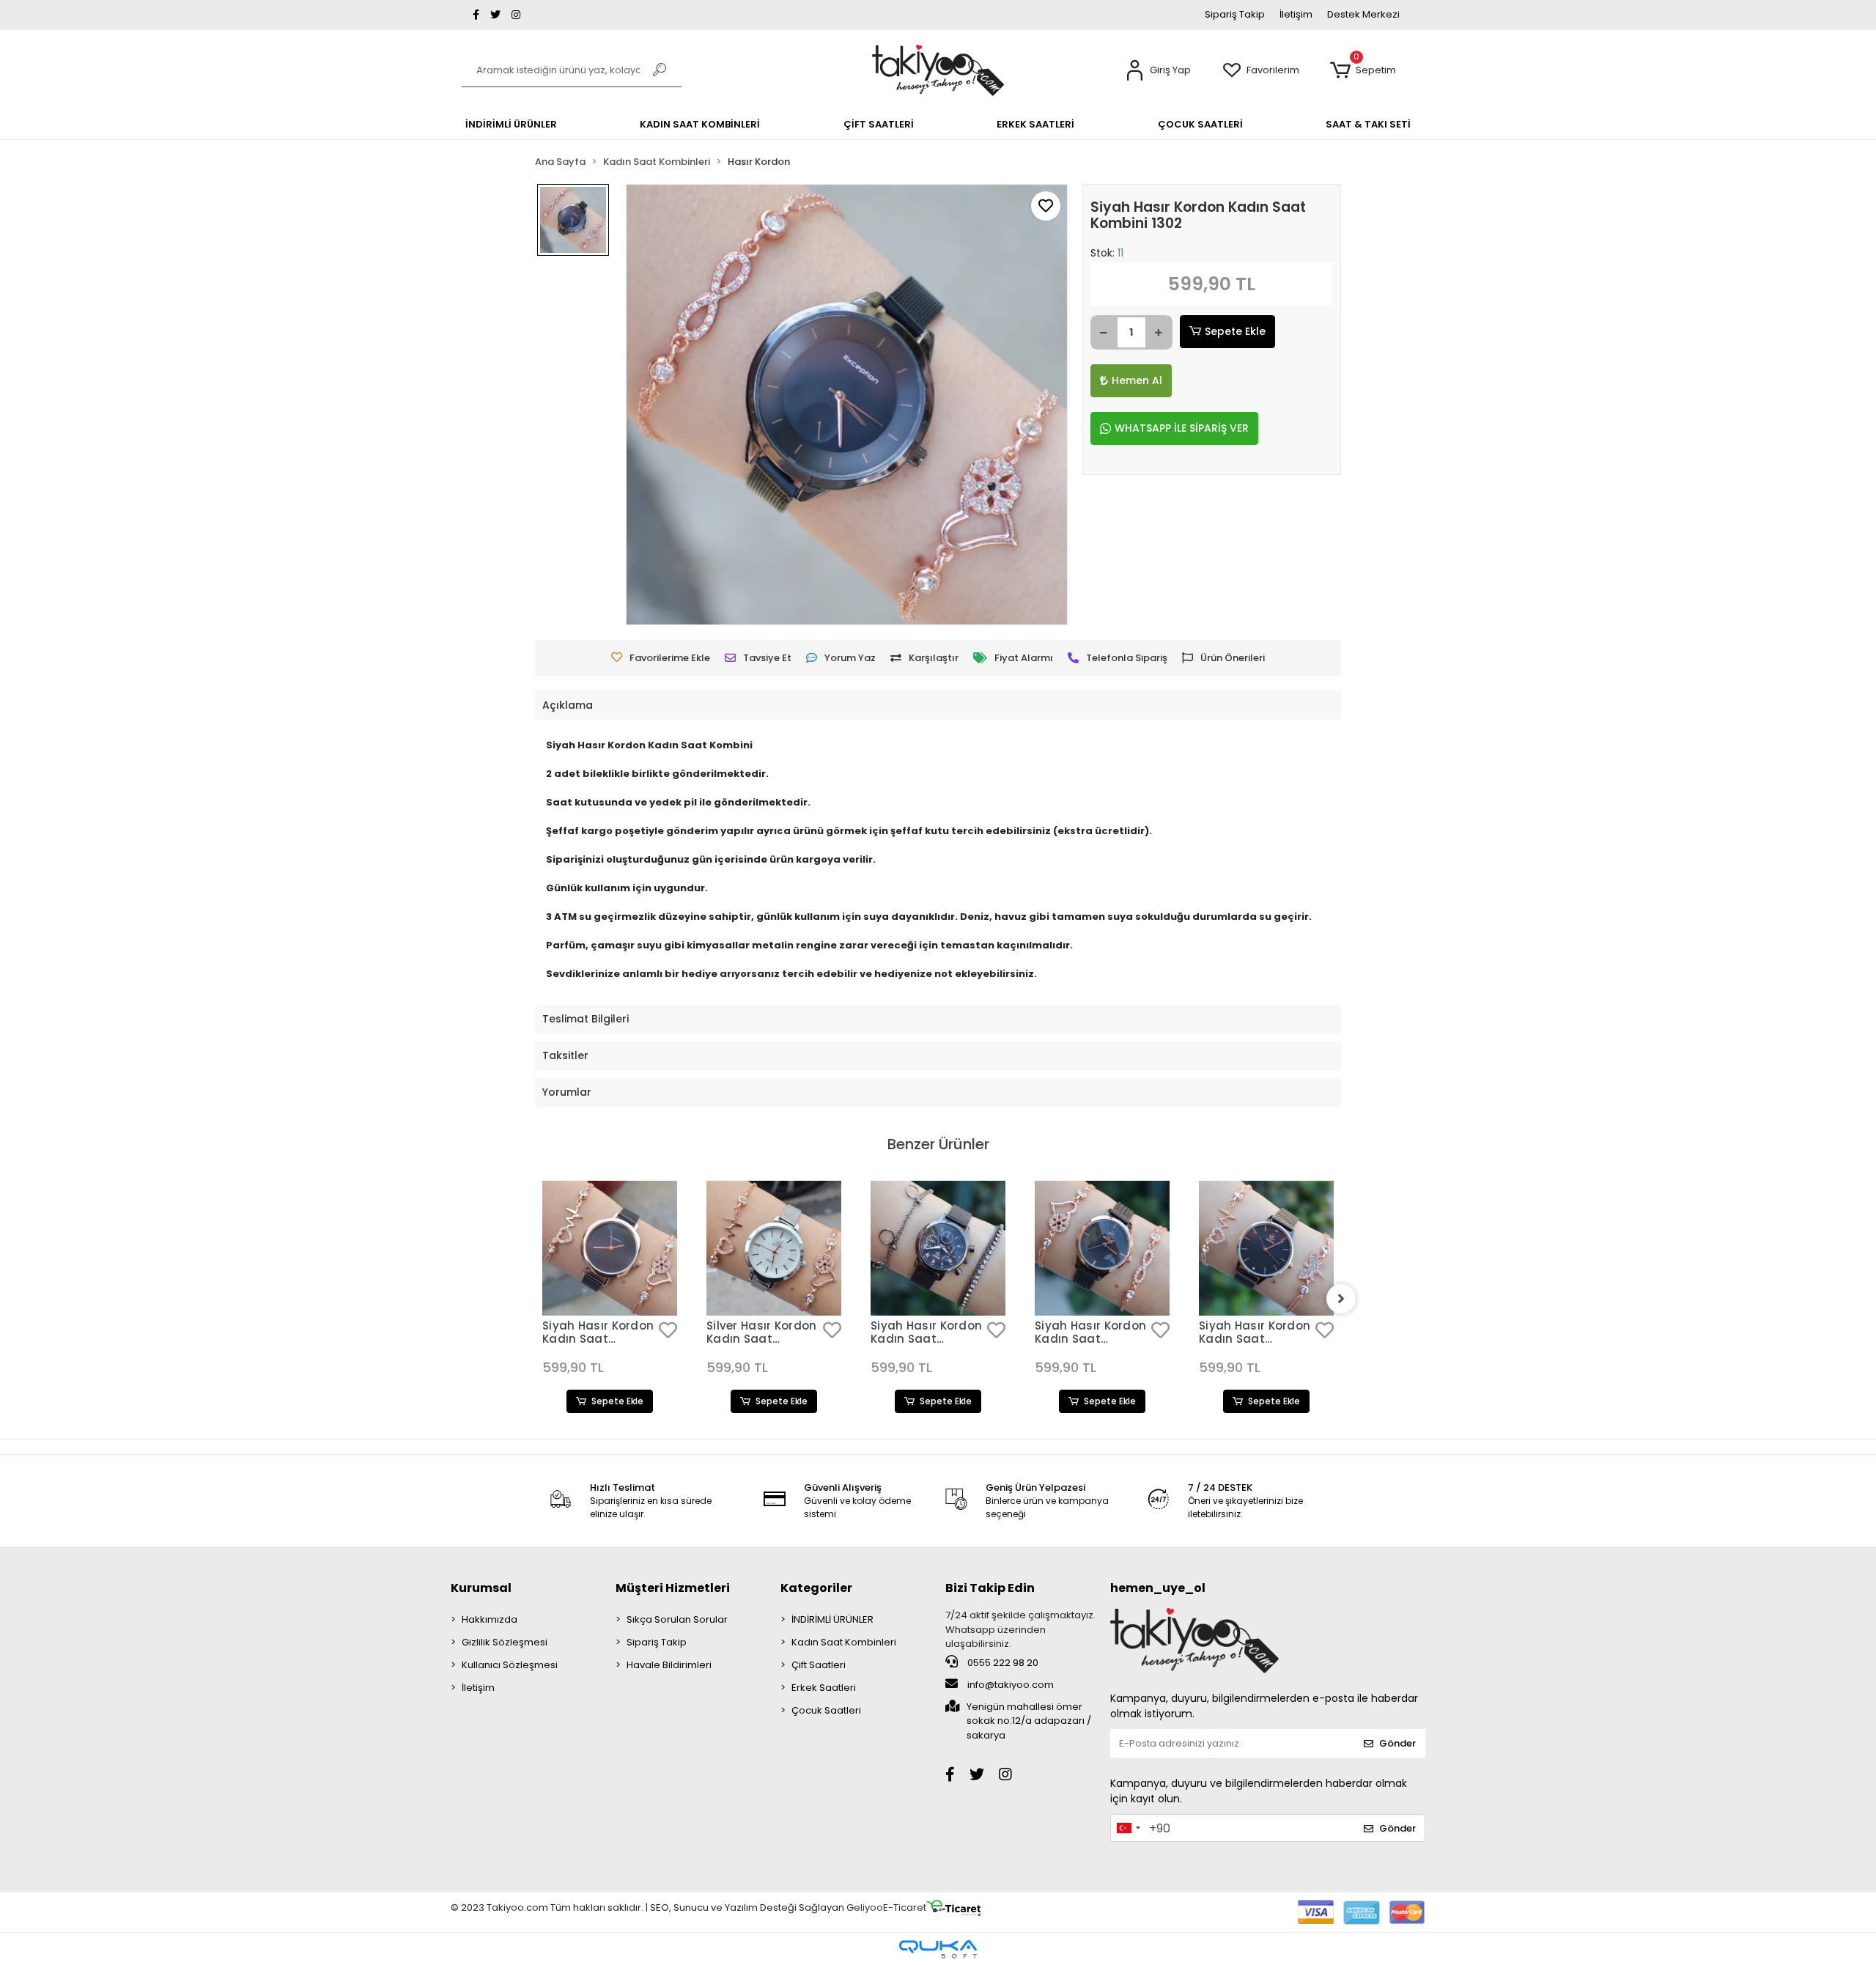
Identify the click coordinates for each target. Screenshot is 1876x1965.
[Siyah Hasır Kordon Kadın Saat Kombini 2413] (1102, 1248)
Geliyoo (865, 1907)
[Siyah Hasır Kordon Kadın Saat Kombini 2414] (938, 1248)
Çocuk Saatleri (826, 1710)
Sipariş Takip (1235, 14)
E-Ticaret (905, 1907)
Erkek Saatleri (824, 1688)
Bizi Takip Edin (990, 1588)
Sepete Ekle (1235, 331)
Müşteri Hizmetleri (673, 1588)
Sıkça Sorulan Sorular (677, 1619)
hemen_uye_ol (1158, 1588)
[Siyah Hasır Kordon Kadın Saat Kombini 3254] (610, 1248)
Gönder (1397, 1743)
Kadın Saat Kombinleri (844, 1642)
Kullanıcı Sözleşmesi (510, 1665)
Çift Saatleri (819, 1665)
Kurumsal (481, 1588)
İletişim (1296, 14)
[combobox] (1128, 1828)
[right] (1341, 1299)
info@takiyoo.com (1009, 1685)
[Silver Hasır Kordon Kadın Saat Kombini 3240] (774, 1248)
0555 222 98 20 (1002, 1663)
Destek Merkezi (1363, 14)
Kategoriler (816, 1588)
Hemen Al (1137, 380)
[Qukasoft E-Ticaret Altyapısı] (938, 1949)
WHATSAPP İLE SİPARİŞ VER (1182, 428)
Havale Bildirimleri (669, 1665)
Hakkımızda (490, 1619)
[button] (1158, 71)
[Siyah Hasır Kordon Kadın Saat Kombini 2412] (1266, 1248)
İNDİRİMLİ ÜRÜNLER (832, 1619)
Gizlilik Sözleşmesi (505, 1642)
